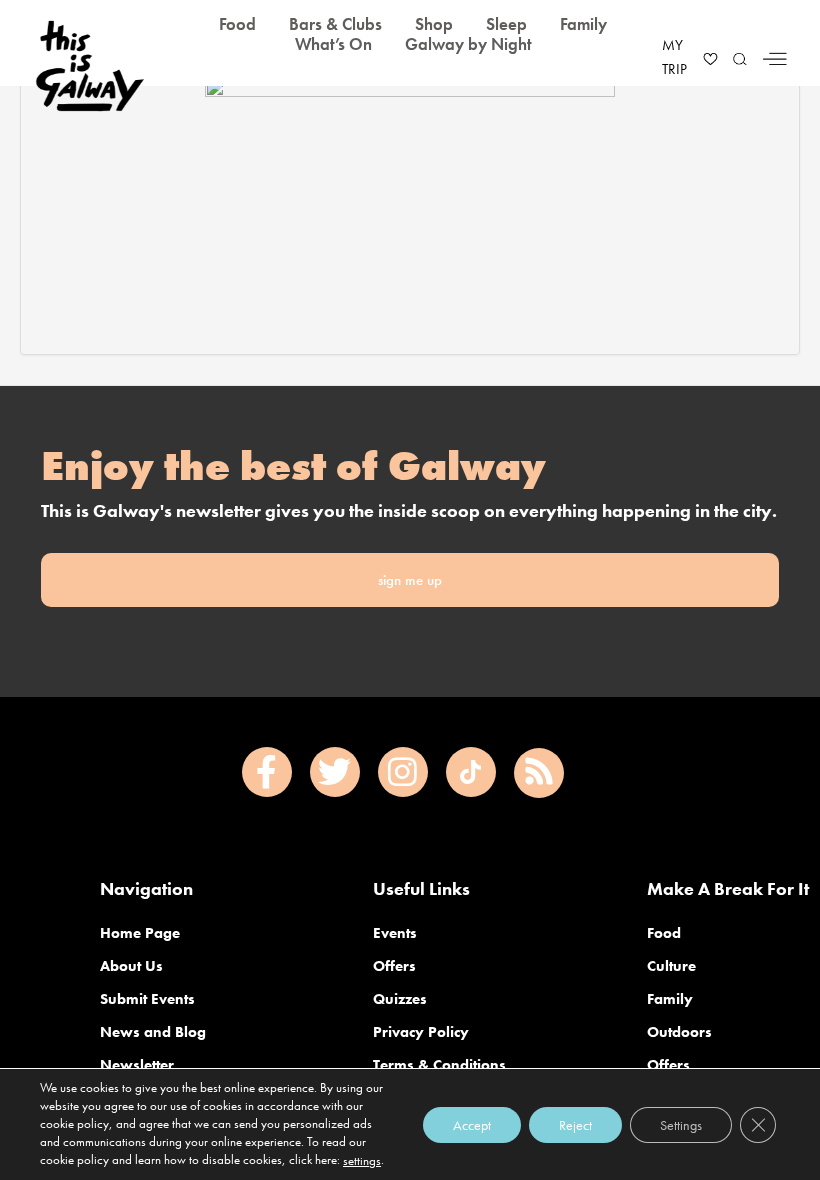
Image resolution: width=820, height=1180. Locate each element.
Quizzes (400, 999)
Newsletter (137, 1065)
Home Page (140, 933)
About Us (131, 966)
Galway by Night (468, 44)
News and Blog (153, 1032)
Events (395, 933)
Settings (681, 1124)
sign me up (410, 580)
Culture (671, 966)
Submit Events (147, 999)
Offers (394, 966)
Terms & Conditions (439, 1065)
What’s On (333, 44)
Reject (575, 1124)
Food (664, 933)
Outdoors (679, 1032)
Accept (472, 1124)
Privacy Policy (421, 1032)
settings (362, 1160)
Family (670, 999)
